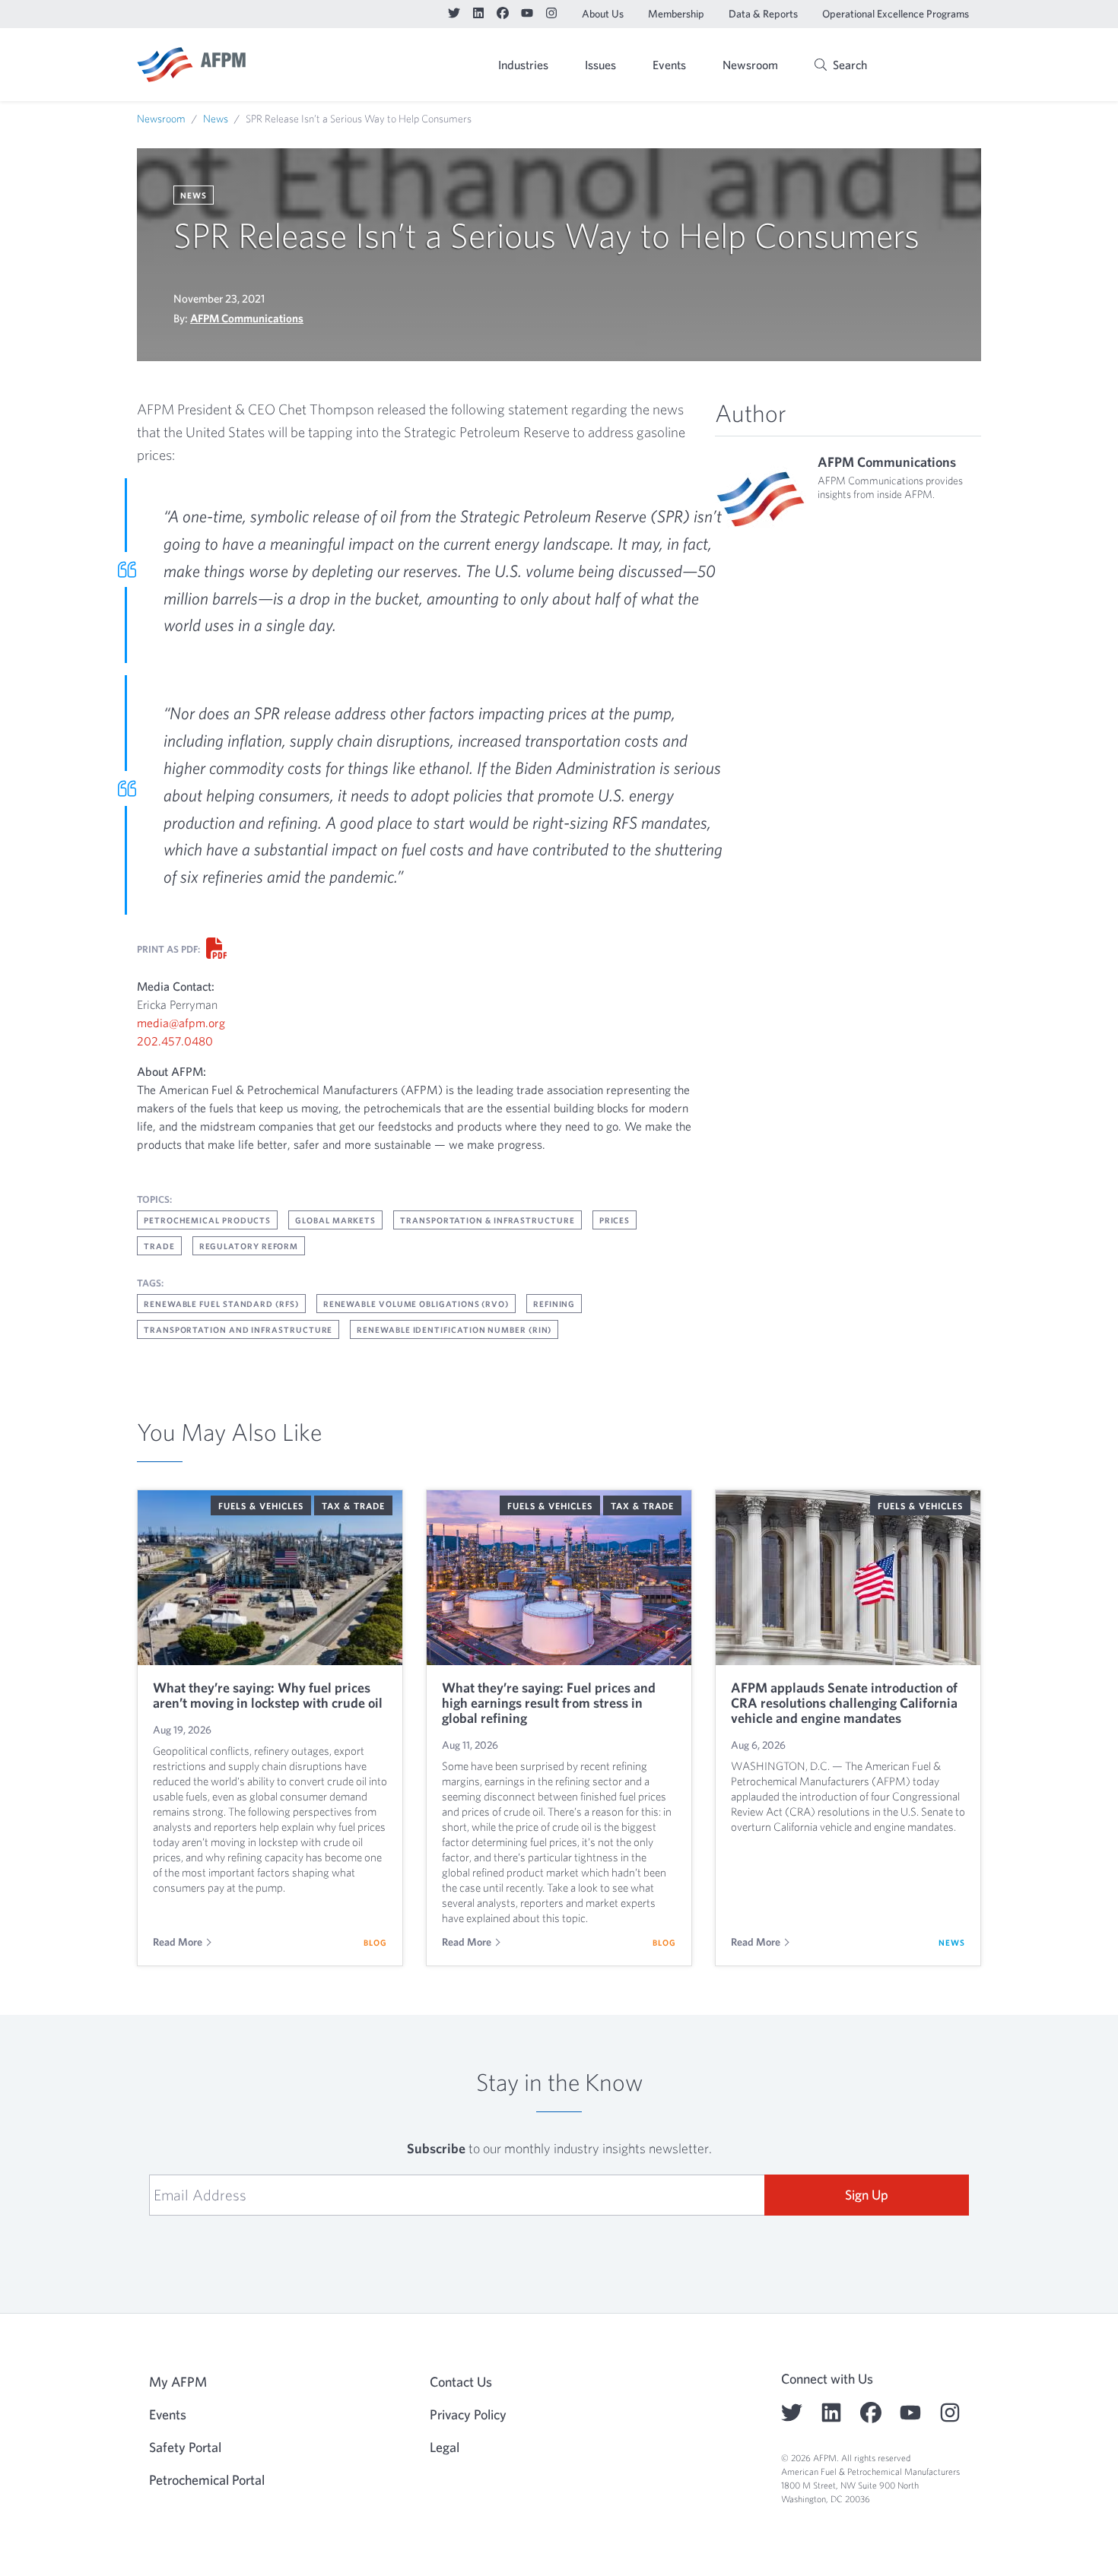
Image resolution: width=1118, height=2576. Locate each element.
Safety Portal (185, 2447)
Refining (554, 1304)
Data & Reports (763, 14)
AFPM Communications (247, 318)
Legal (445, 2447)
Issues (600, 65)
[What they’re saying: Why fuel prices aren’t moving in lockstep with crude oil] (270, 1578)
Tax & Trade (353, 1505)
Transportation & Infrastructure (488, 1220)
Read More (178, 1942)
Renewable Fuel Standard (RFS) (221, 1304)
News (216, 119)
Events (669, 65)
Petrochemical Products (207, 1220)
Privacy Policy (468, 2414)
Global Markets (335, 1220)
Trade (159, 1246)
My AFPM (942, 66)
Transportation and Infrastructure (238, 1329)
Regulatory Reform (249, 1246)
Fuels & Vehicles (261, 1505)
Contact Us (461, 2382)
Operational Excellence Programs (896, 14)
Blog (375, 1942)
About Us (603, 14)
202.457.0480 (175, 1041)
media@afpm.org (181, 1023)
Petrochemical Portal (207, 2480)
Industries (523, 65)
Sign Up (867, 2195)
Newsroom (750, 65)
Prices (615, 1220)
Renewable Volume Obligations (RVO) (416, 1304)
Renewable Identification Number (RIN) (454, 1329)
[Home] (191, 65)
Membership (676, 14)
